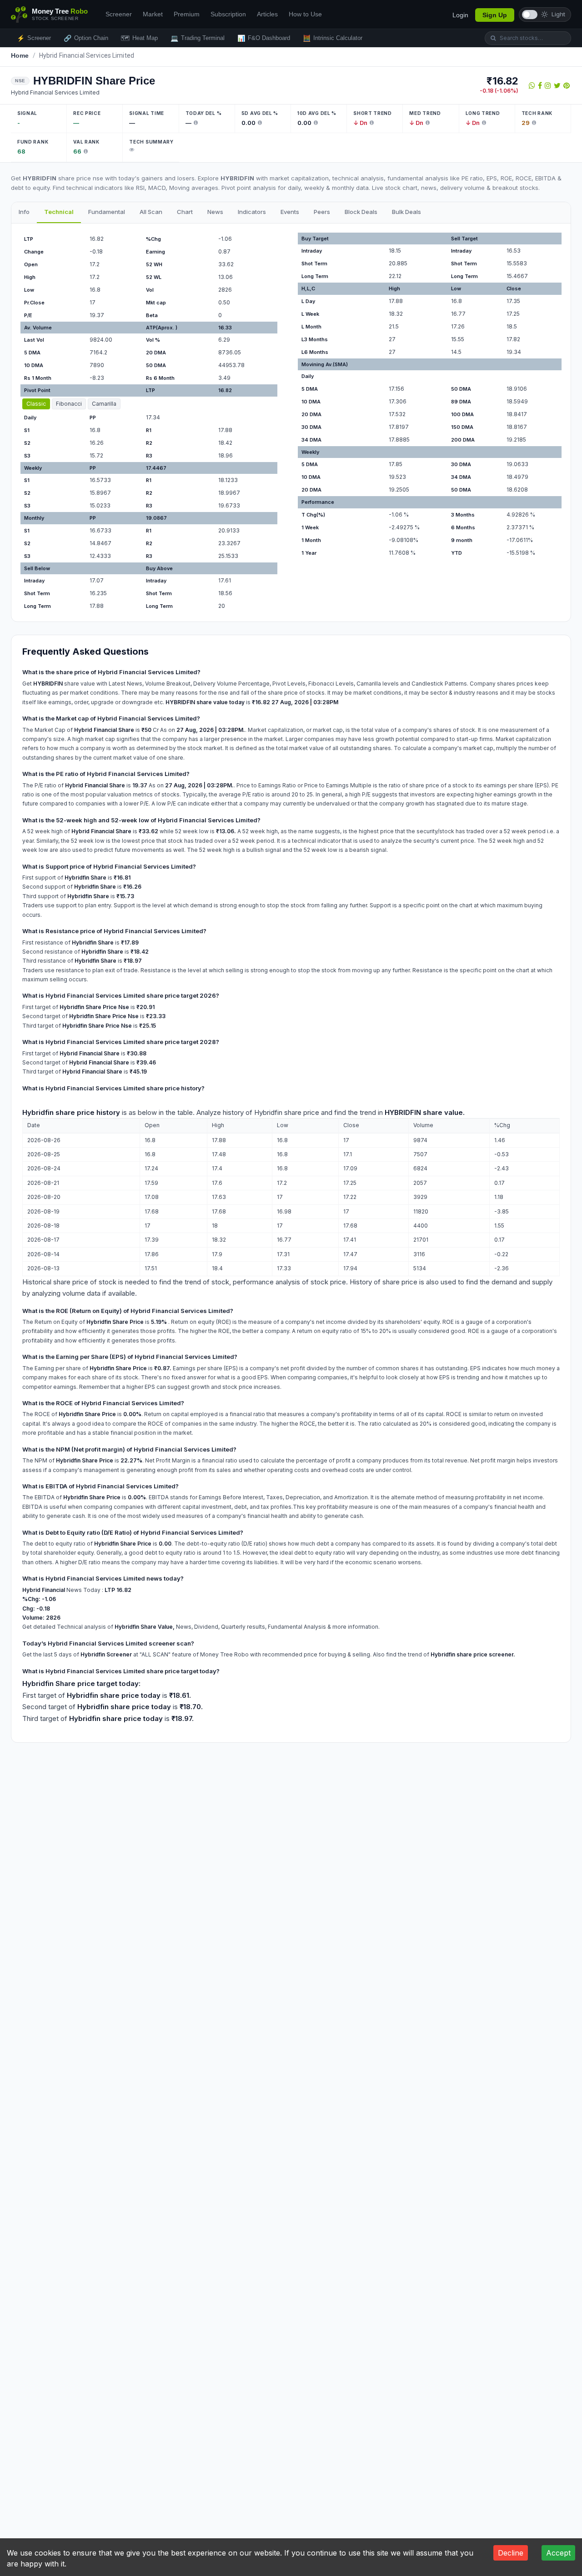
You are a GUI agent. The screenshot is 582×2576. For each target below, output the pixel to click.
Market (153, 14)
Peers (322, 212)
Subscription (228, 14)
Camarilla (104, 404)
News (215, 212)
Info (24, 212)
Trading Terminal (198, 38)
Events (290, 212)
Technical (59, 212)
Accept (558, 2553)
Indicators (252, 212)
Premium (187, 14)
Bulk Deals (406, 212)
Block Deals (361, 212)
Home (20, 55)
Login (460, 15)
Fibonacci (69, 404)
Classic (36, 404)
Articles (267, 14)
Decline (511, 2553)
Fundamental (107, 212)
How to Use (305, 14)
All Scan (151, 212)
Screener (119, 14)
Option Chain (86, 38)
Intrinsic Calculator (333, 38)
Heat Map (139, 38)
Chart (185, 212)
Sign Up (495, 15)
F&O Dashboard (264, 38)
